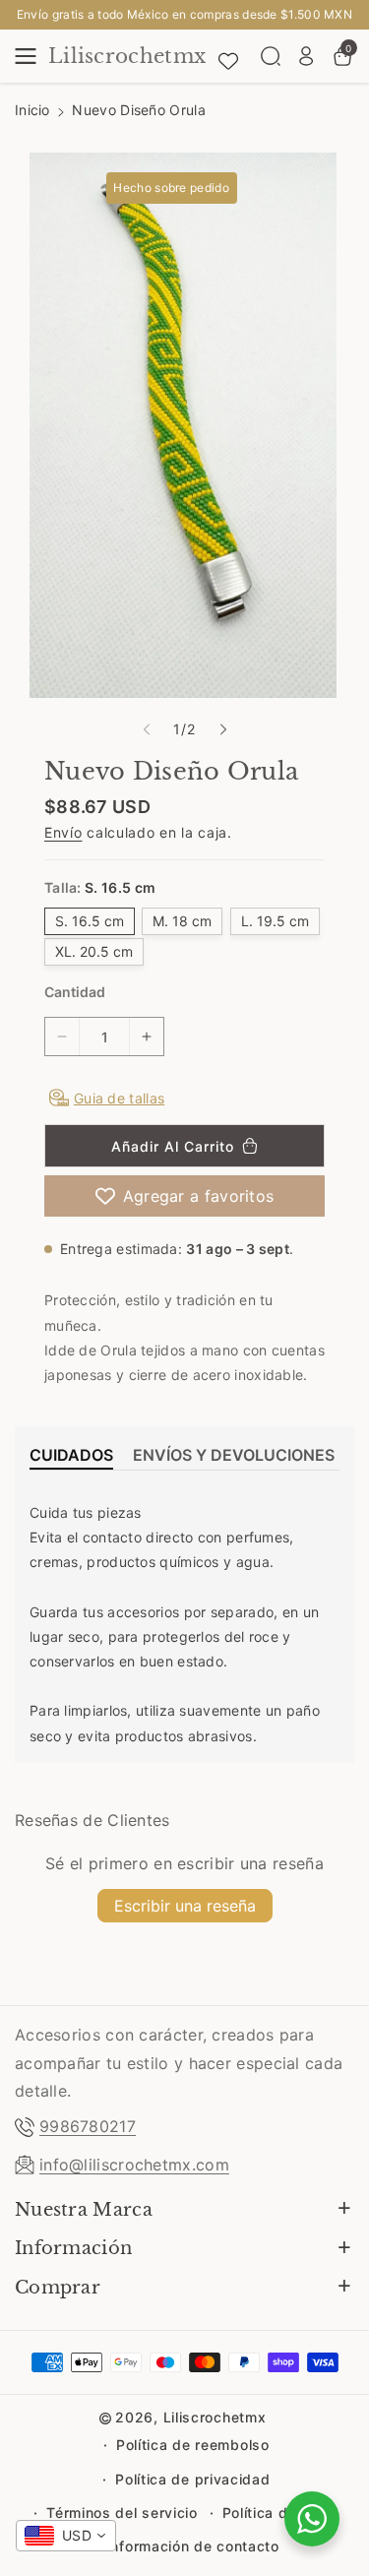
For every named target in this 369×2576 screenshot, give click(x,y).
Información (73, 2248)
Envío (63, 832)
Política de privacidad (192, 2479)
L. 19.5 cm (275, 921)
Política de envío (281, 2513)
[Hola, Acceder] (306, 56)
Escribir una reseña (185, 1906)
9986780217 (88, 2126)
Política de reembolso (193, 2445)
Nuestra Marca (84, 2210)
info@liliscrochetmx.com (134, 2165)
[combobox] (66, 2536)
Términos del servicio (122, 2513)
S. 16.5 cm (90, 921)
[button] (31, 56)
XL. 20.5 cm (94, 951)
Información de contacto (193, 2546)
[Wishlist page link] (228, 56)
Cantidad (75, 992)
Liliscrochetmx (215, 2417)
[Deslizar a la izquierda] (147, 729)
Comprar (58, 2288)
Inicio (32, 110)
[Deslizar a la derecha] (223, 729)
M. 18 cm (182, 921)
